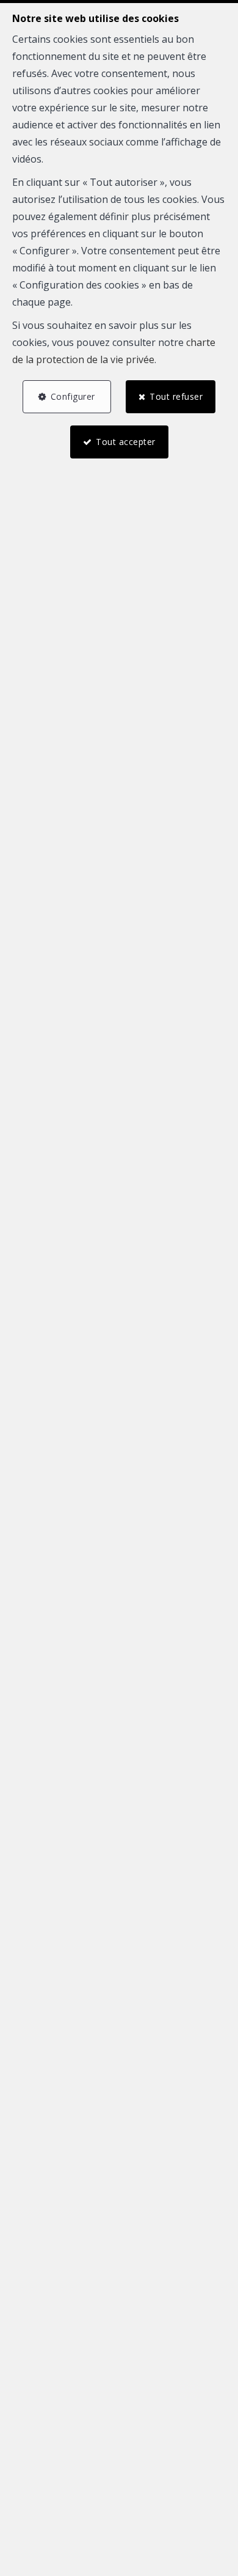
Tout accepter (126, 442)
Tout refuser (176, 396)
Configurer (73, 396)
